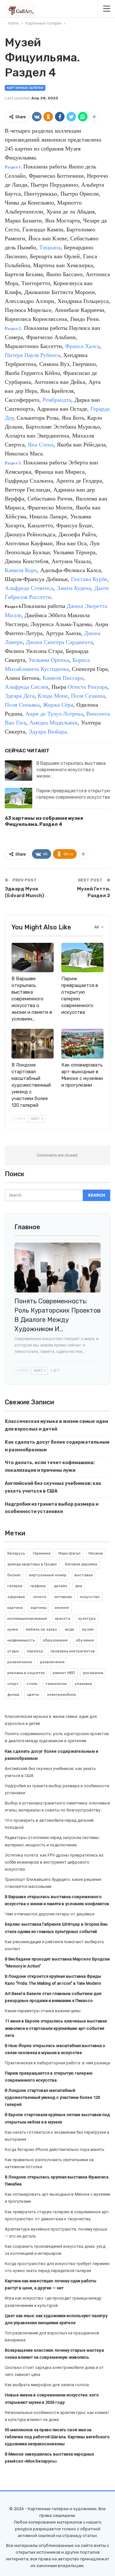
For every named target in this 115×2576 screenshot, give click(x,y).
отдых (13, 1651)
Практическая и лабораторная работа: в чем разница (57, 2063)
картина (15, 1608)
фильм (13, 1695)
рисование (93, 1673)
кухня (13, 1629)
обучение (85, 1640)
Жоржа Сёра (58, 705)
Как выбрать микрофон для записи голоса (47, 2385)
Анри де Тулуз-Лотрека (54, 714)
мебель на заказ (41, 1629)
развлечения (52, 1662)
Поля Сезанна (88, 696)
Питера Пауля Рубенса (32, 355)
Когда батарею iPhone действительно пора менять (55, 2149)
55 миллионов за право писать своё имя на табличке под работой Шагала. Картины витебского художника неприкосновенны (57, 2437)
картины (39, 1608)
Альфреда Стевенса (29, 588)
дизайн (60, 1586)
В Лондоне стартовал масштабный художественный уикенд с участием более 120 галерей (52, 2097)
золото (40, 1597)
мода (69, 1629)
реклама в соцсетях (26, 1673)
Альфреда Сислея (27, 687)
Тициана (50, 247)
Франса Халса (82, 346)
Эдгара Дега (20, 696)
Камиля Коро (21, 570)
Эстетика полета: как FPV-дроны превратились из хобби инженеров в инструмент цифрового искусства (54, 1862)
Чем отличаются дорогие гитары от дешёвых (50, 1914)
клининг (62, 1608)
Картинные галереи (25, 88)
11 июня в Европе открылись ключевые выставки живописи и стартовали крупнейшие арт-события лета (56, 2028)
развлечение (20, 1662)
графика (38, 1586)
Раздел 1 (13, 167)
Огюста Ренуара (88, 687)
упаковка (83, 1684)
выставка (84, 1575)
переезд (35, 1651)
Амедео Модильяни (54, 723)
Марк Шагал (69, 1553)
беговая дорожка (81, 1564)
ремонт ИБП (64, 1673)
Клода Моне (53, 696)
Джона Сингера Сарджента (59, 642)
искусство (90, 1597)
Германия (42, 1553)
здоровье (16, 1597)
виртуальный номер (48, 1575)
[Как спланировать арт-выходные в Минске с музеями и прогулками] (82, 1044)
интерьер (63, 1597)
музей (88, 1629)
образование (55, 1640)
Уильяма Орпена (49, 660)
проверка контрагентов (73, 1651)
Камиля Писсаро (63, 678)
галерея (15, 1586)
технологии (56, 1684)
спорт (13, 1684)
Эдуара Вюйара (48, 732)
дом (79, 1586)
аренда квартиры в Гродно (32, 1564)
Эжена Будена (74, 588)
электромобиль (61, 1695)
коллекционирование (27, 1618)
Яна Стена (41, 445)
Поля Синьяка (22, 705)
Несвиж (96, 1553)
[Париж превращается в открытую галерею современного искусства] (19, 798)
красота (63, 1618)
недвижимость (21, 1640)
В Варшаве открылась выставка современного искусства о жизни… (71, 770)
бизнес (14, 1575)
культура (87, 1618)
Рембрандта (57, 400)
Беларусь (16, 1553)
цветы (33, 1695)
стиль (32, 1684)
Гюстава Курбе (89, 579)
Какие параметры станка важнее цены (43, 2011)
